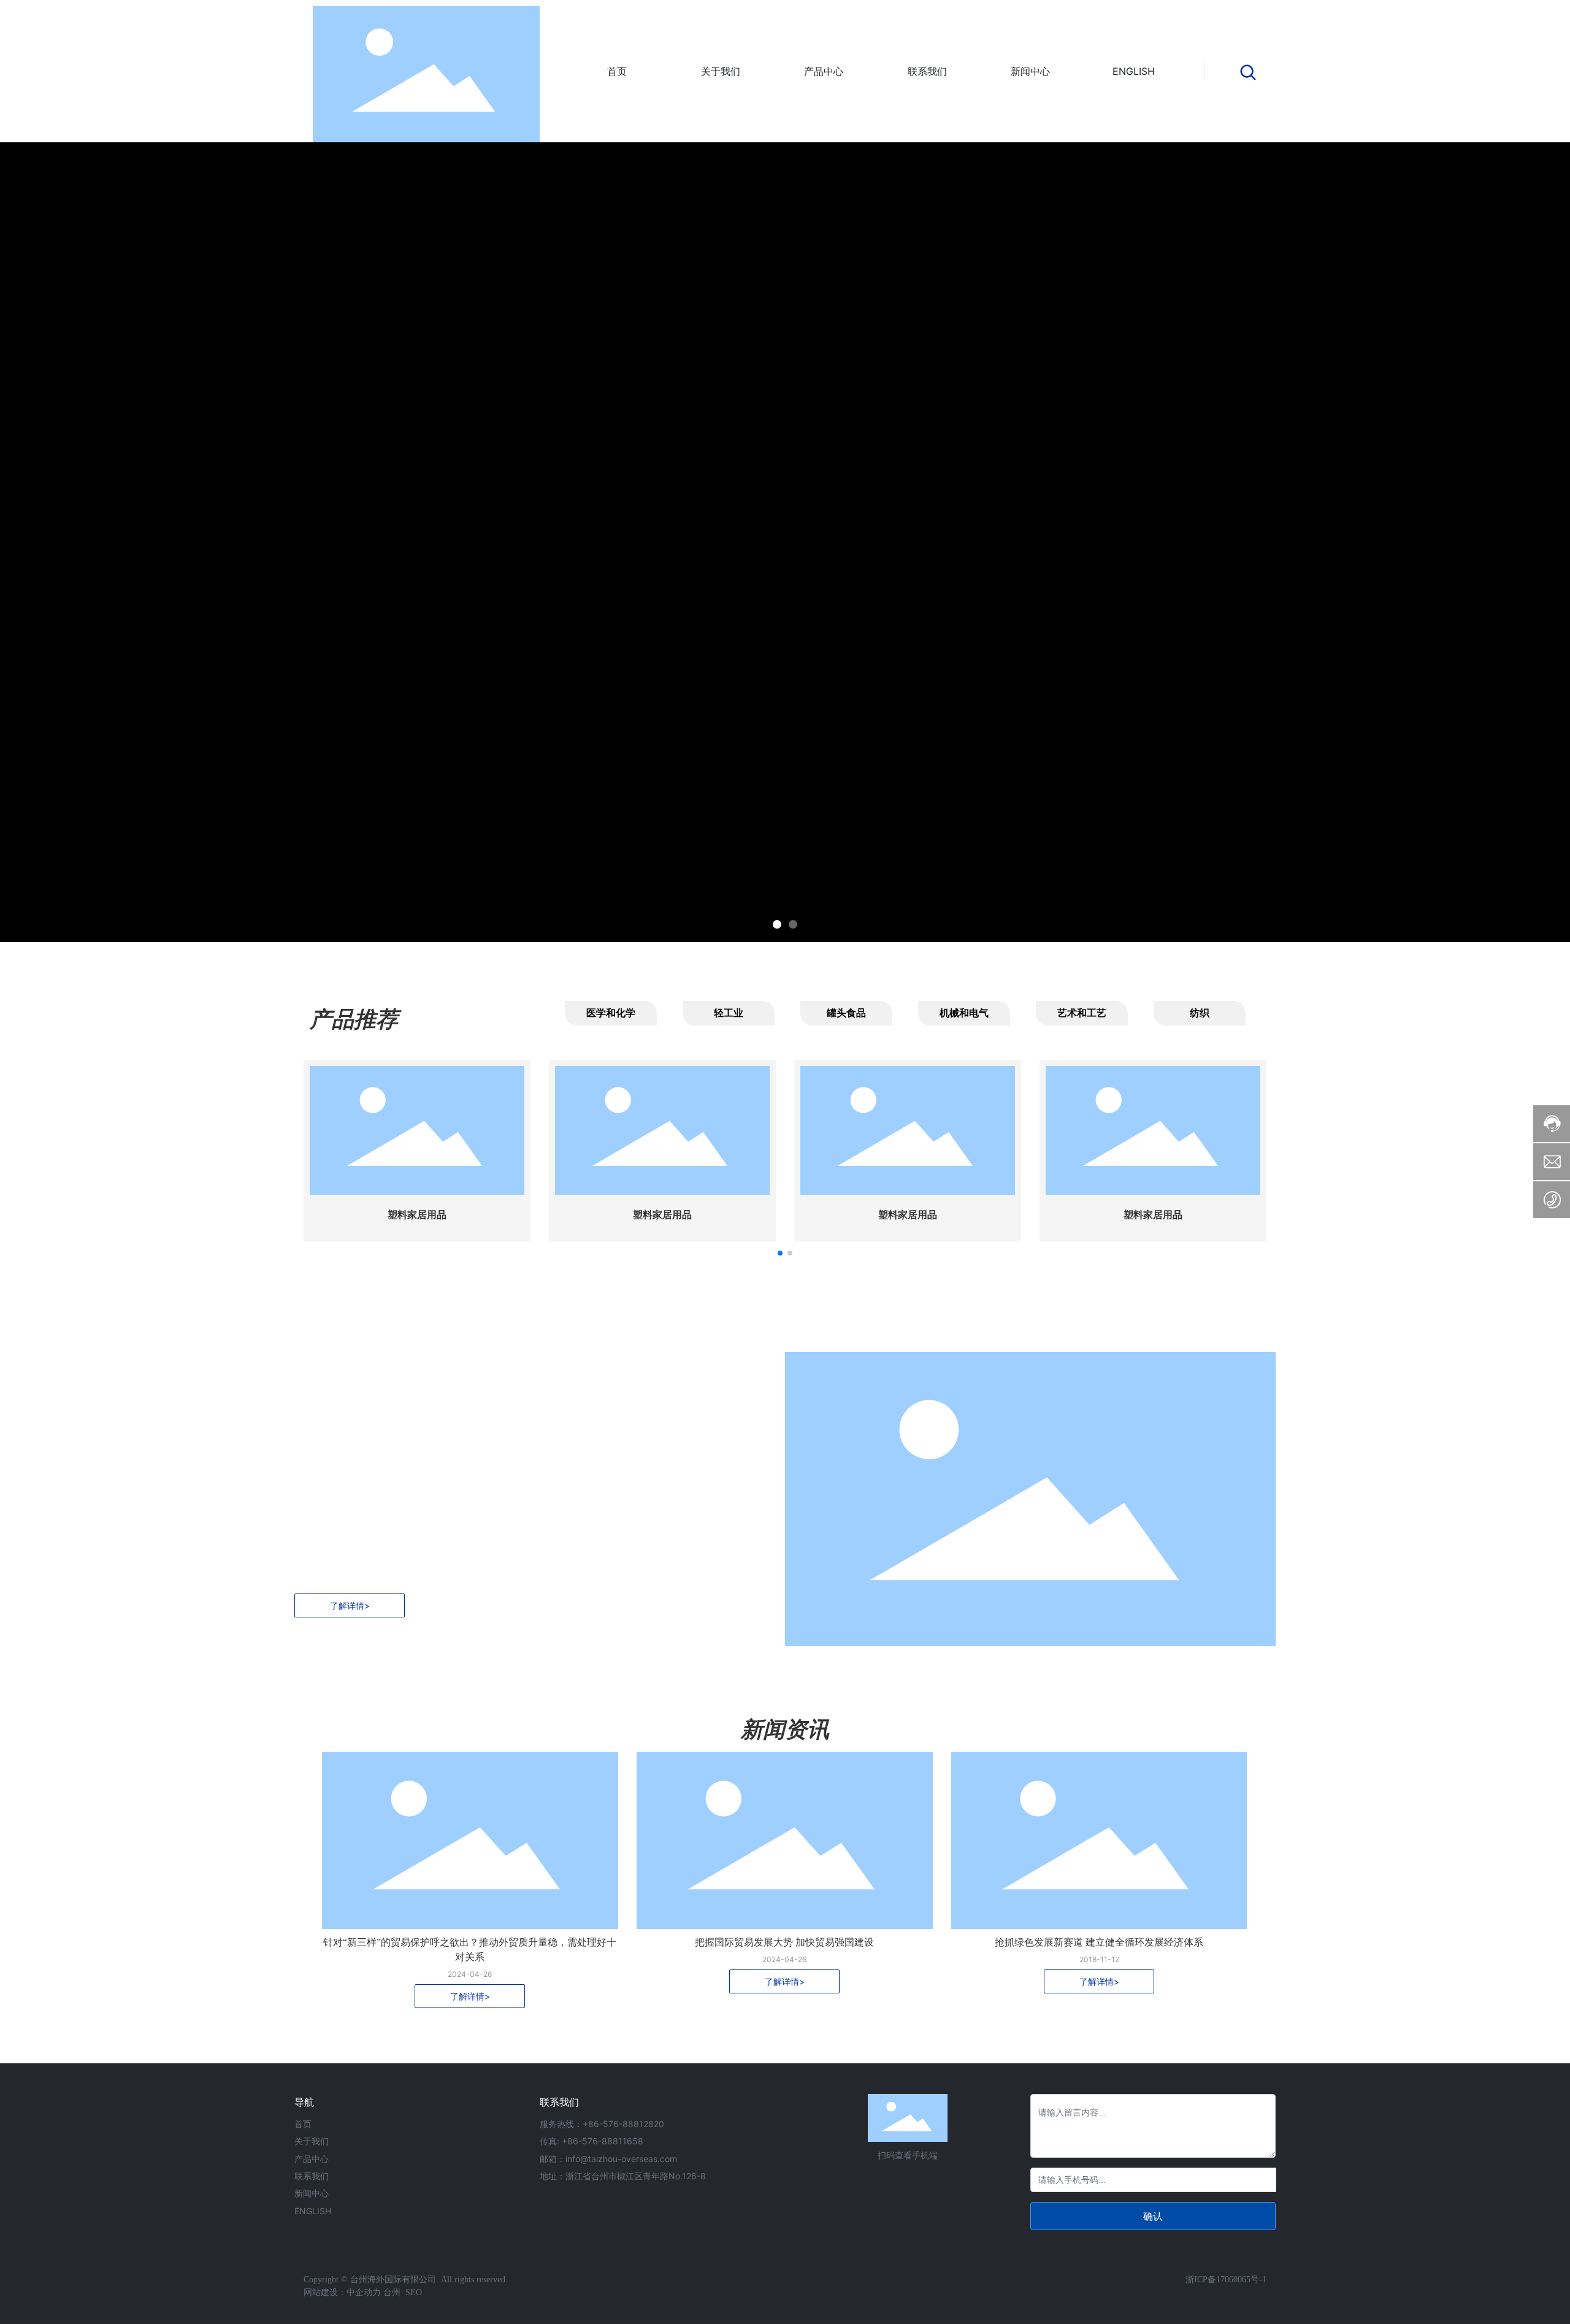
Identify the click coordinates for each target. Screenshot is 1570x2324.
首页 (303, 2124)
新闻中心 (312, 2193)
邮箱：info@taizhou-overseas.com (608, 2159)
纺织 (1200, 1013)
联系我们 (312, 2176)
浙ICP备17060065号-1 (1226, 2280)
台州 (392, 2292)
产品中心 (312, 2159)
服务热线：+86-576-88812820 (602, 2124)
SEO (412, 2292)
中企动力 (364, 2292)
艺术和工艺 (1082, 1013)
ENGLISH (313, 2211)
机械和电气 (964, 1013)
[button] (777, 924)
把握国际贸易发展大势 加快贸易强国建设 (784, 1942)
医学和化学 (611, 1013)
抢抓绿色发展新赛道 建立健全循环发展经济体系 (1099, 1942)
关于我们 (312, 2141)
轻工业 (729, 1013)
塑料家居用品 (417, 1215)
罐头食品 (846, 1013)
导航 (304, 2102)
